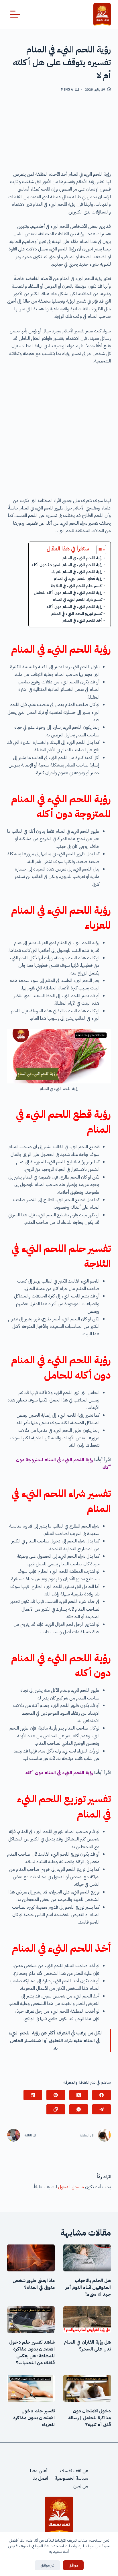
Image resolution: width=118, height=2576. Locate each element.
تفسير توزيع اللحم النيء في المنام (77, 613)
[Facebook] (102, 2095)
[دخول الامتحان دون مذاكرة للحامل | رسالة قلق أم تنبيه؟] (87, 2388)
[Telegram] (102, 2109)
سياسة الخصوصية (71, 2478)
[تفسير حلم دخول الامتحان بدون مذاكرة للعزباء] (31, 2388)
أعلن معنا (39, 2471)
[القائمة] (15, 14)
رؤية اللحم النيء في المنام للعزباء (77, 572)
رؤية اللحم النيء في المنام (82, 558)
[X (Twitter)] (79, 2095)
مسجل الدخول (71, 2187)
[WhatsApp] (79, 2109)
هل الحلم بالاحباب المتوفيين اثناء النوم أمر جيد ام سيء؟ (88, 2287)
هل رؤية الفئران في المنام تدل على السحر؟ (87, 2346)
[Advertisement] (59, 134)
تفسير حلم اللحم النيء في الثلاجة (77, 586)
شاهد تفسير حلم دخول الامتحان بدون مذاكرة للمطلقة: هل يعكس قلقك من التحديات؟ (32, 2352)
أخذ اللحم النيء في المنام (82, 620)
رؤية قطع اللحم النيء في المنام (78, 579)
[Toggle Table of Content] (98, 550)
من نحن (81, 2486)
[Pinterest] (56, 2095)
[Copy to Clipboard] (56, 2109)
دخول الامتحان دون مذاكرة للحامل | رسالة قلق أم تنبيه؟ (90, 2418)
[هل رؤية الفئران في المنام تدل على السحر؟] (87, 2320)
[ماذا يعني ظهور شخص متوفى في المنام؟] (31, 2258)
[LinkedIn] (33, 2095)
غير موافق (47, 2565)
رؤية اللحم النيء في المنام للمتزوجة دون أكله (67, 565)
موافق (73, 2565)
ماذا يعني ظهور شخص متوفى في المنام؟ (34, 2284)
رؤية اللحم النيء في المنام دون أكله (74, 607)
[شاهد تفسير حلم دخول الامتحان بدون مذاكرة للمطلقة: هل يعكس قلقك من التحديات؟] (31, 2320)
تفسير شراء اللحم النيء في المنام (78, 599)
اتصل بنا (40, 2478)
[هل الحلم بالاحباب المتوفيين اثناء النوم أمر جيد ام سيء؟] (87, 2258)
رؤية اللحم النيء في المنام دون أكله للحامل (68, 593)
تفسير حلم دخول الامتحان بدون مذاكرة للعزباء (34, 2418)
